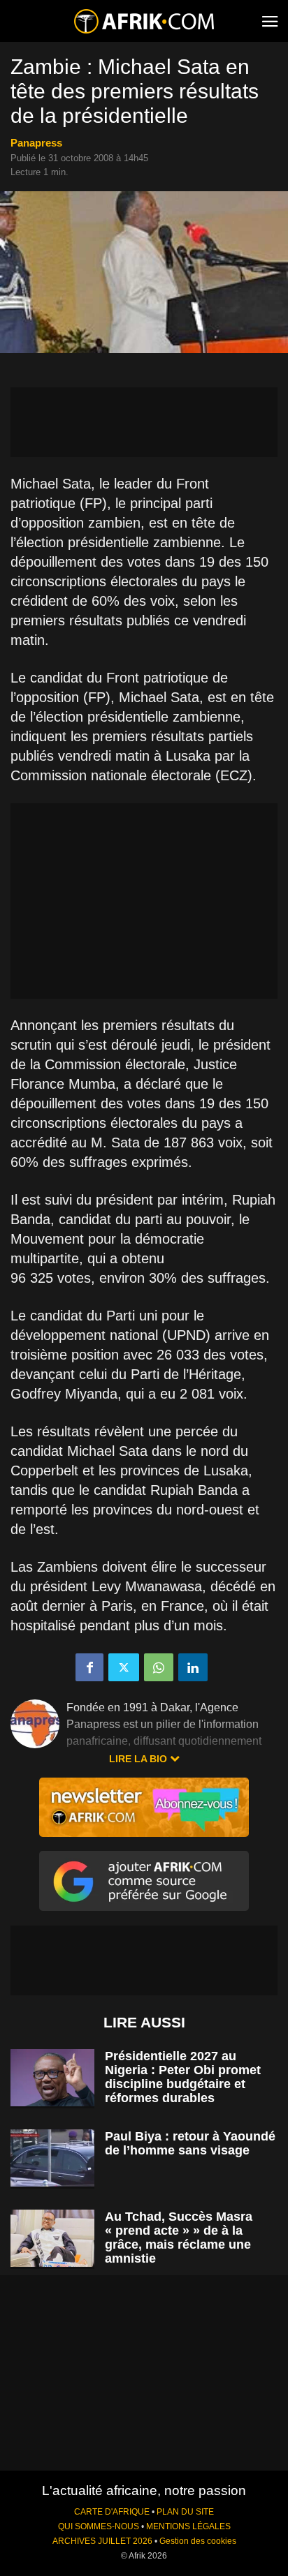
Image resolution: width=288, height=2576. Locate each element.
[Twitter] (124, 1667)
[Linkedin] (193, 1667)
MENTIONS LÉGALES (188, 2526)
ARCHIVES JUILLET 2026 (102, 2541)
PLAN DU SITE (185, 2512)
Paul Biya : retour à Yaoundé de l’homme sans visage (190, 2143)
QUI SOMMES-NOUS (99, 2526)
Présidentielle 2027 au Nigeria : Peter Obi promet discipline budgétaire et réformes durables (183, 2077)
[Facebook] (89, 1667)
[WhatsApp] (159, 1667)
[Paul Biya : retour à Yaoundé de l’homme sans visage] (52, 2158)
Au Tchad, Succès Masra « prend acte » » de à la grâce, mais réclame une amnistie (179, 2238)
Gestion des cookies (198, 2541)
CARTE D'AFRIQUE (112, 2512)
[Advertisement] (144, 422)
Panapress (36, 143)
